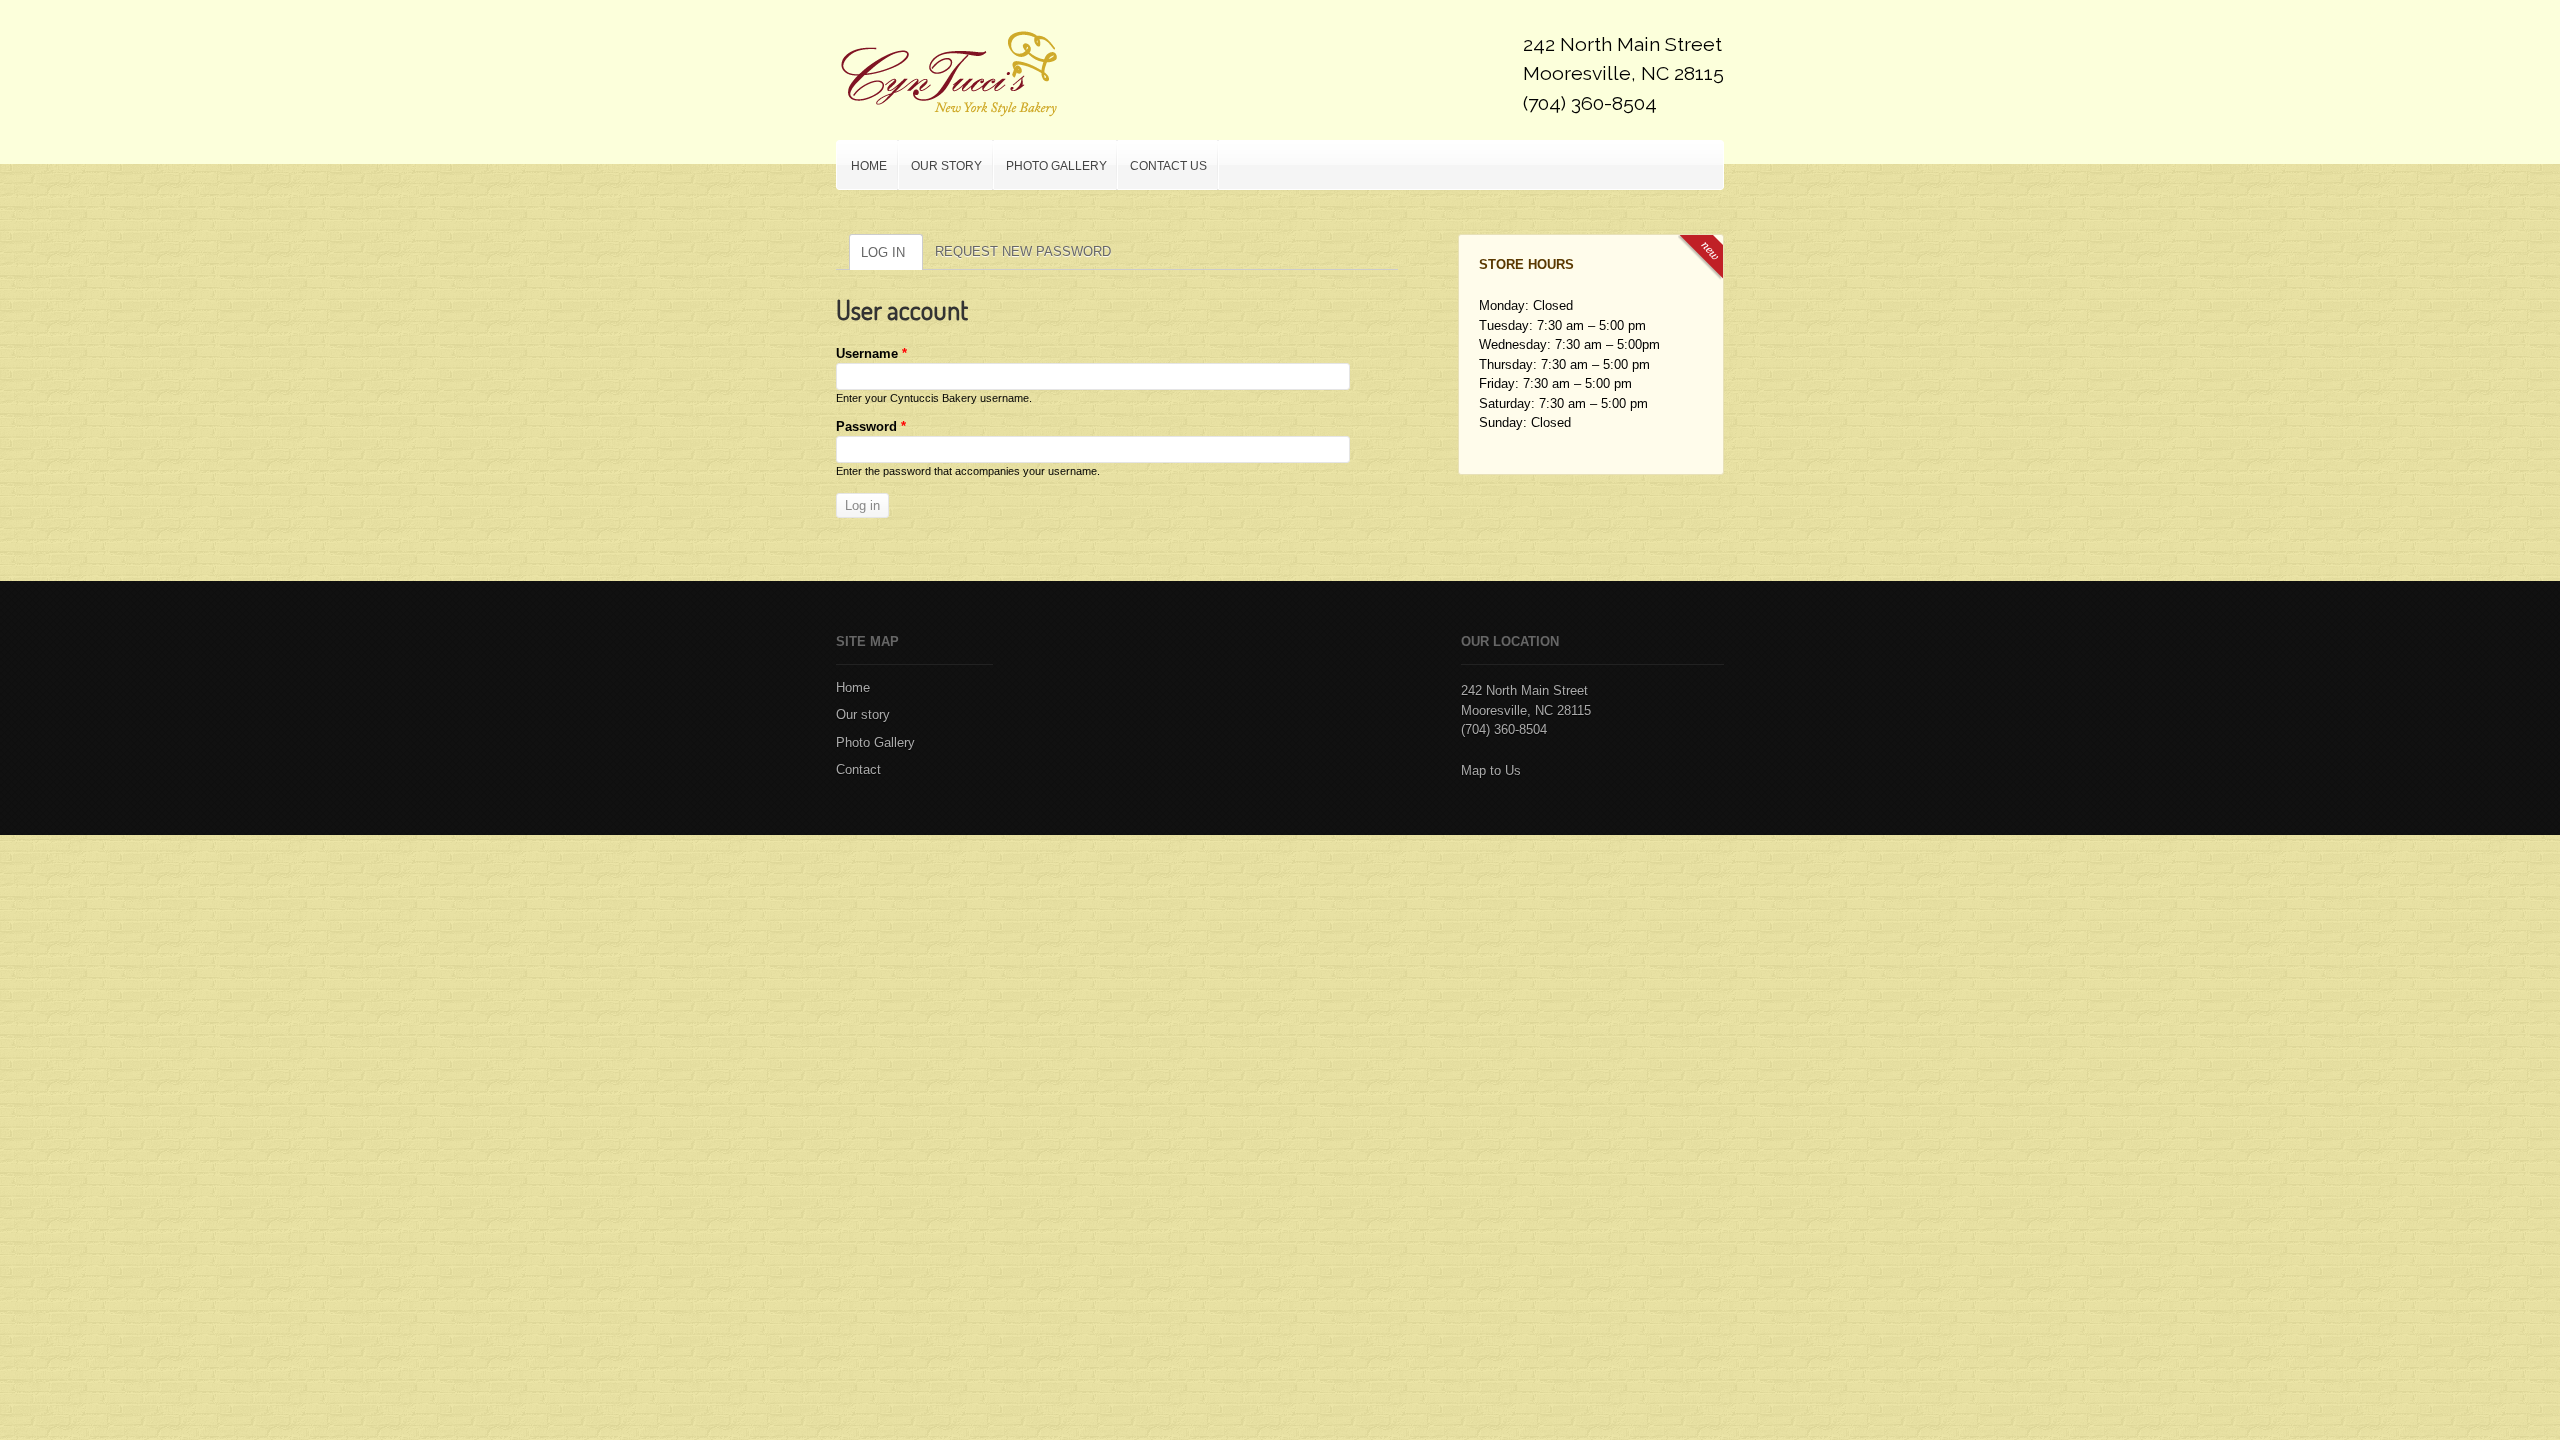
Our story (863, 714)
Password (871, 426)
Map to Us (1491, 770)
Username (871, 353)
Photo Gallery (1050, 161)
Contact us (1168, 166)
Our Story (946, 166)
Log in (883, 252)
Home (869, 166)
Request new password (1023, 251)
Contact (858, 769)
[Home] (948, 74)
